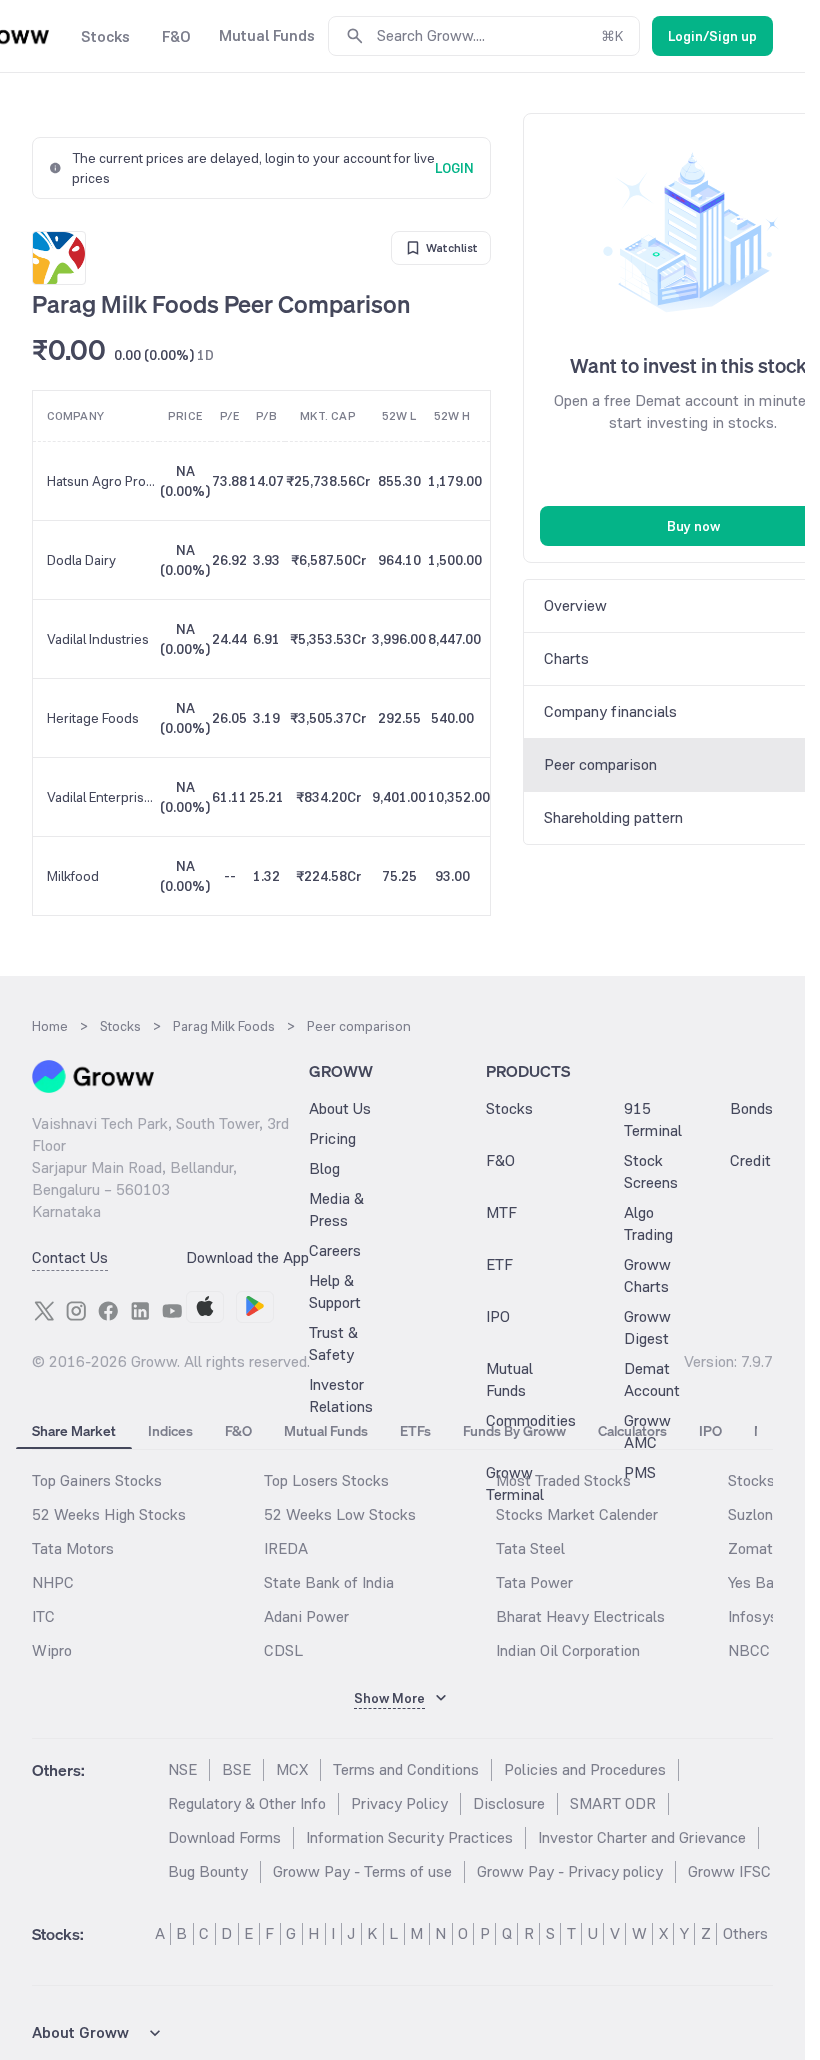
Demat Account (652, 1379)
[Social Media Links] (44, 1311)
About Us (340, 1108)
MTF (501, 1212)
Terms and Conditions (406, 1769)
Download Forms (224, 1837)
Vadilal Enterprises (102, 797)
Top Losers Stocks (326, 1480)
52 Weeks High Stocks (109, 1514)
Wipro (52, 1650)
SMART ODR (613, 1803)
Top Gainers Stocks (97, 1480)
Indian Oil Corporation (568, 1650)
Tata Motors (73, 1548)
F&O (500, 1160)
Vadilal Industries (98, 639)
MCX (292, 1769)
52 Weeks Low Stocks (340, 1514)
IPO (498, 1316)
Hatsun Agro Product (102, 481)
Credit (750, 1160)
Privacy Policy (399, 1803)
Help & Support (335, 1291)
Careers (335, 1250)
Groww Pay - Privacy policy (570, 1871)
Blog (324, 1168)
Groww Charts (647, 1275)
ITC (43, 1616)
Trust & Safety (333, 1343)
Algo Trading (648, 1223)
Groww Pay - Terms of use (362, 1871)
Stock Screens (651, 1171)
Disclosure (509, 1803)
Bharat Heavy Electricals (580, 1616)
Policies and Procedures (585, 1769)
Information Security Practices (409, 1837)
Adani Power (306, 1616)
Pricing (332, 1138)
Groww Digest (647, 1327)
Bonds (751, 1108)
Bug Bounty (208, 1871)
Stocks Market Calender (577, 1514)
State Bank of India (329, 1582)
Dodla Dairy (81, 560)
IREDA (286, 1548)
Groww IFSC (729, 1871)
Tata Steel (530, 1548)
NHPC (53, 1582)
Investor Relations (341, 1395)
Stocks (509, 1108)
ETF (499, 1264)
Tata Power (534, 1582)
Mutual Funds (509, 1379)
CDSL (283, 1650)
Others (745, 1933)
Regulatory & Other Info (247, 1803)
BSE (236, 1769)
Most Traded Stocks (563, 1480)
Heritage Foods (93, 718)
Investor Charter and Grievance (642, 1837)
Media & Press (336, 1209)
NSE (182, 1769)
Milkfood (73, 876)
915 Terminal (653, 1119)
